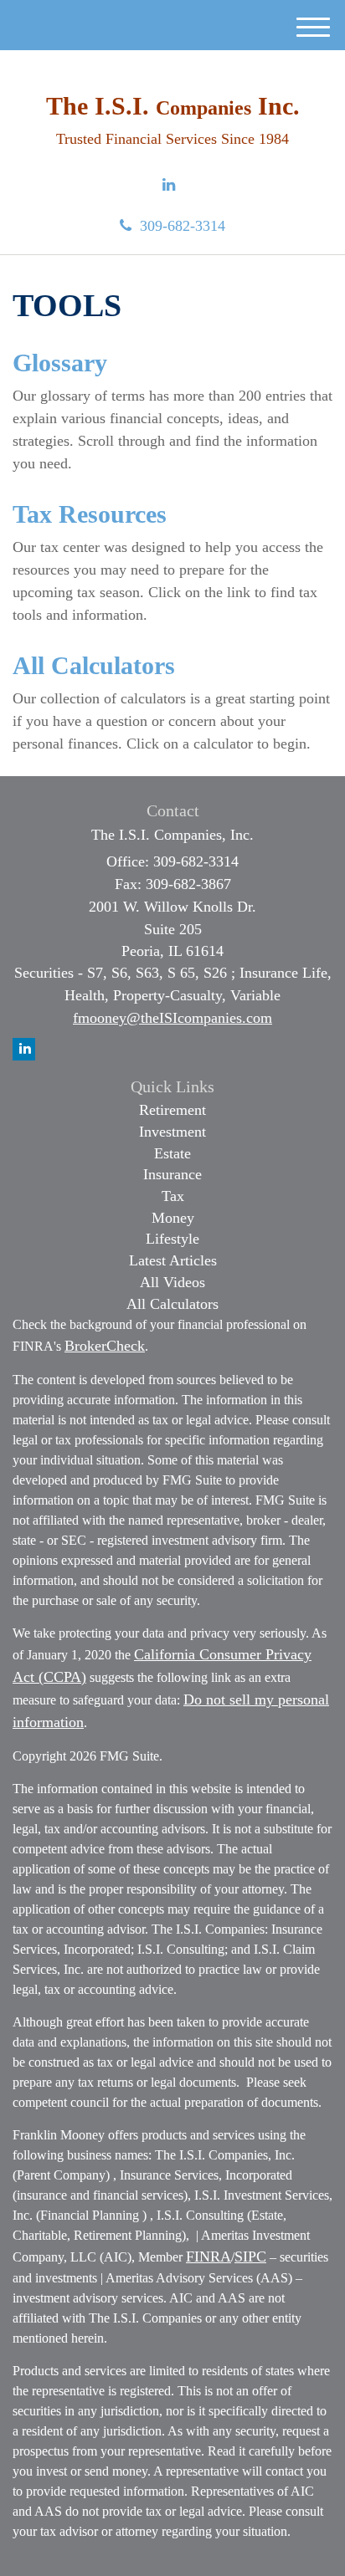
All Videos (172, 1282)
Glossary (60, 363)
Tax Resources (90, 514)
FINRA (209, 2257)
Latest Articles (173, 1260)
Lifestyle (172, 1239)
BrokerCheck (105, 1346)
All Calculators (94, 665)
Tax (173, 1196)
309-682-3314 (183, 226)
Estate (172, 1153)
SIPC (250, 2257)
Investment (172, 1132)
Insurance (172, 1174)
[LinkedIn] (169, 186)
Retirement (172, 1110)
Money (173, 1218)
